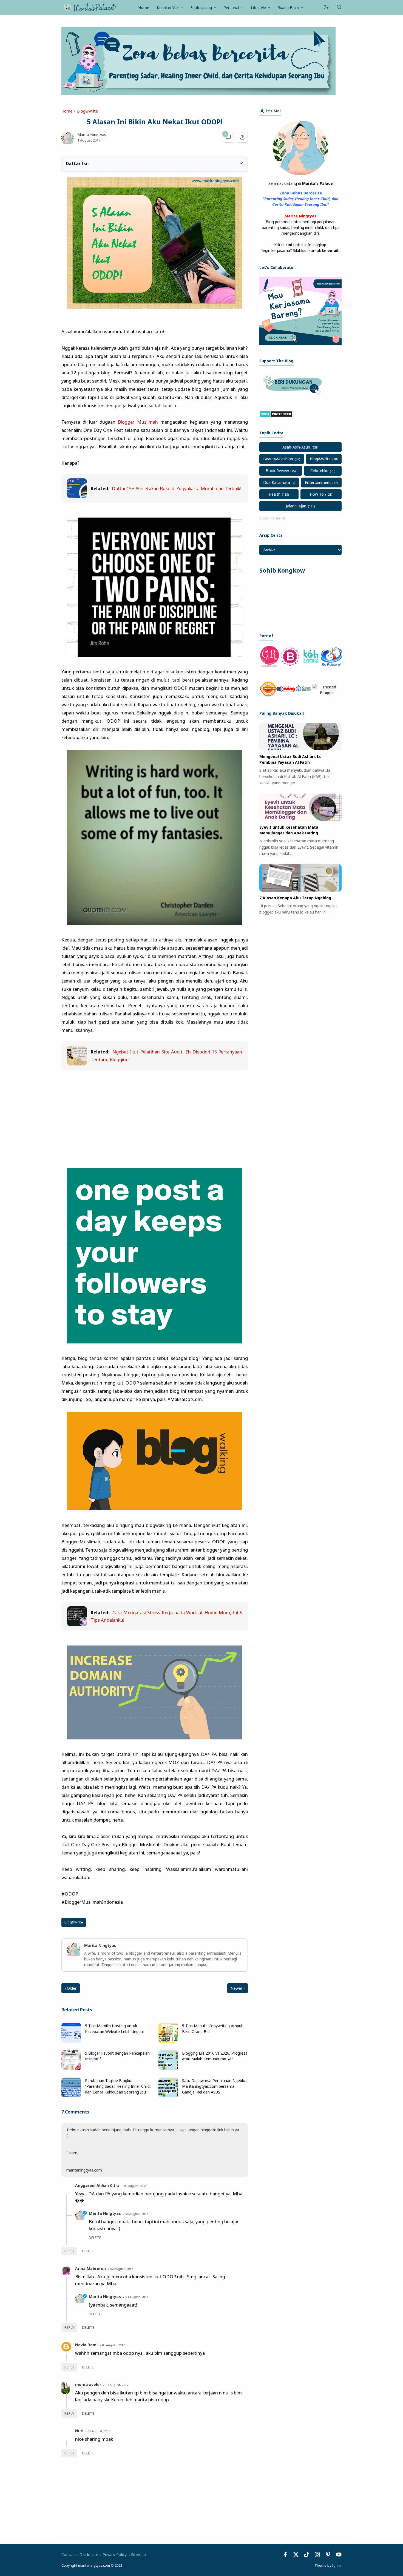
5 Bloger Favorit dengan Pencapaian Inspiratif (117, 2056)
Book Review (277, 471)
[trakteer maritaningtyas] (294, 396)
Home (144, 8)
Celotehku (319, 471)
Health (275, 494)
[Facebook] (285, 2556)
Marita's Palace (317, 183)
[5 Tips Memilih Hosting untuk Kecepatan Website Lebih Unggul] (71, 2041)
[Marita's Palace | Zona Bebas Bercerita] (90, 7)
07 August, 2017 (99, 2431)
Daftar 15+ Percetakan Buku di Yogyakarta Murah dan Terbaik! (177, 488)
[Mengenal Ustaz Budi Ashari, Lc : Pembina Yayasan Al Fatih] (300, 749)
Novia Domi (86, 2345)
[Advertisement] (155, 1115)
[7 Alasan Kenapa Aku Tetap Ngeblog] (300, 890)
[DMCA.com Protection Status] (276, 416)
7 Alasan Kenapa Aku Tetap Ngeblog (295, 898)
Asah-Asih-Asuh (296, 447)
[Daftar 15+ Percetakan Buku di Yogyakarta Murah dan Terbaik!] (77, 496)
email (333, 250)
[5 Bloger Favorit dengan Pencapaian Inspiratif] (71, 2068)
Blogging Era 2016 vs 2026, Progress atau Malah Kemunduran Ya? (215, 2056)
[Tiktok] (307, 2556)
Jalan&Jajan (296, 506)
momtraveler (88, 2384)
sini (289, 245)
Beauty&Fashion (278, 459)
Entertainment (318, 482)
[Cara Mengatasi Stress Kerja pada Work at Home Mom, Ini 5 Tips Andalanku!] (77, 1624)
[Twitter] (296, 2556)
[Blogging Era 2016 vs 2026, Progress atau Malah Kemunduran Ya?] (168, 2068)
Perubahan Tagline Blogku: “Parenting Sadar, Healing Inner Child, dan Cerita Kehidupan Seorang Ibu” (118, 2086)
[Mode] (326, 8)
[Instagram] (317, 2556)
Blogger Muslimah (138, 422)
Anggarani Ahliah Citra (97, 2185)
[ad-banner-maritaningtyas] (300, 344)
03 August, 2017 (137, 2214)
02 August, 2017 (135, 2186)
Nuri (79, 2431)
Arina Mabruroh (90, 2268)
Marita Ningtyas (105, 2213)
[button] (69, 163)
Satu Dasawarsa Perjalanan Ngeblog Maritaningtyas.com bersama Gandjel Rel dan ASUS (215, 2086)
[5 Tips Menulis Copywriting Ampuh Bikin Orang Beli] (168, 2041)
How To (317, 494)
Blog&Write (74, 1922)
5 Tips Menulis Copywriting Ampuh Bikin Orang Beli (213, 2029)
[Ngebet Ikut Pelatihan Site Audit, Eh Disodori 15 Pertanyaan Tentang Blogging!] (77, 1064)
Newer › (238, 1988)
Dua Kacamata (277, 482)
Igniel (337, 2565)
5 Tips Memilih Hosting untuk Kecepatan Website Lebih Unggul (114, 2029)
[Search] (339, 8)
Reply (69, 2251)
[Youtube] (339, 2556)
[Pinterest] (328, 2556)
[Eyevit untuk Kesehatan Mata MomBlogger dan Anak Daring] (300, 819)
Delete (88, 2251)
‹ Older (71, 1988)
